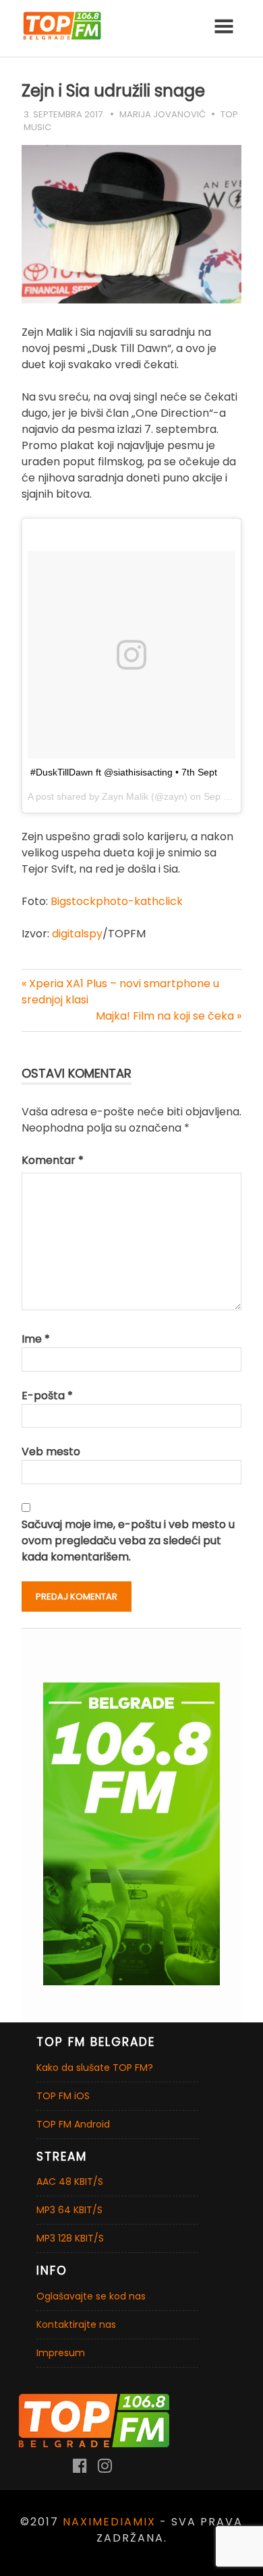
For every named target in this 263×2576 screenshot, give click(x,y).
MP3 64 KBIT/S (69, 2210)
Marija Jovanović (163, 114)
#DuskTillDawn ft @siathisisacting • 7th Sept (124, 772)
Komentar (53, 1160)
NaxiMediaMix (109, 2522)
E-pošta (47, 1396)
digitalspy (77, 934)
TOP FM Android (73, 2124)
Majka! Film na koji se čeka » (169, 1016)
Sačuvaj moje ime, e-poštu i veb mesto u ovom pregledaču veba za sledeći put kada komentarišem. (128, 1541)
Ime (36, 1339)
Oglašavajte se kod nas (91, 2296)
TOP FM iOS (63, 2096)
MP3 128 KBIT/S (70, 2238)
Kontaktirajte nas (76, 2324)
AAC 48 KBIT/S (70, 2182)
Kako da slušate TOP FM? (95, 2068)
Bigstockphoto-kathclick (117, 901)
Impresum (61, 2353)
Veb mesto (51, 1452)
